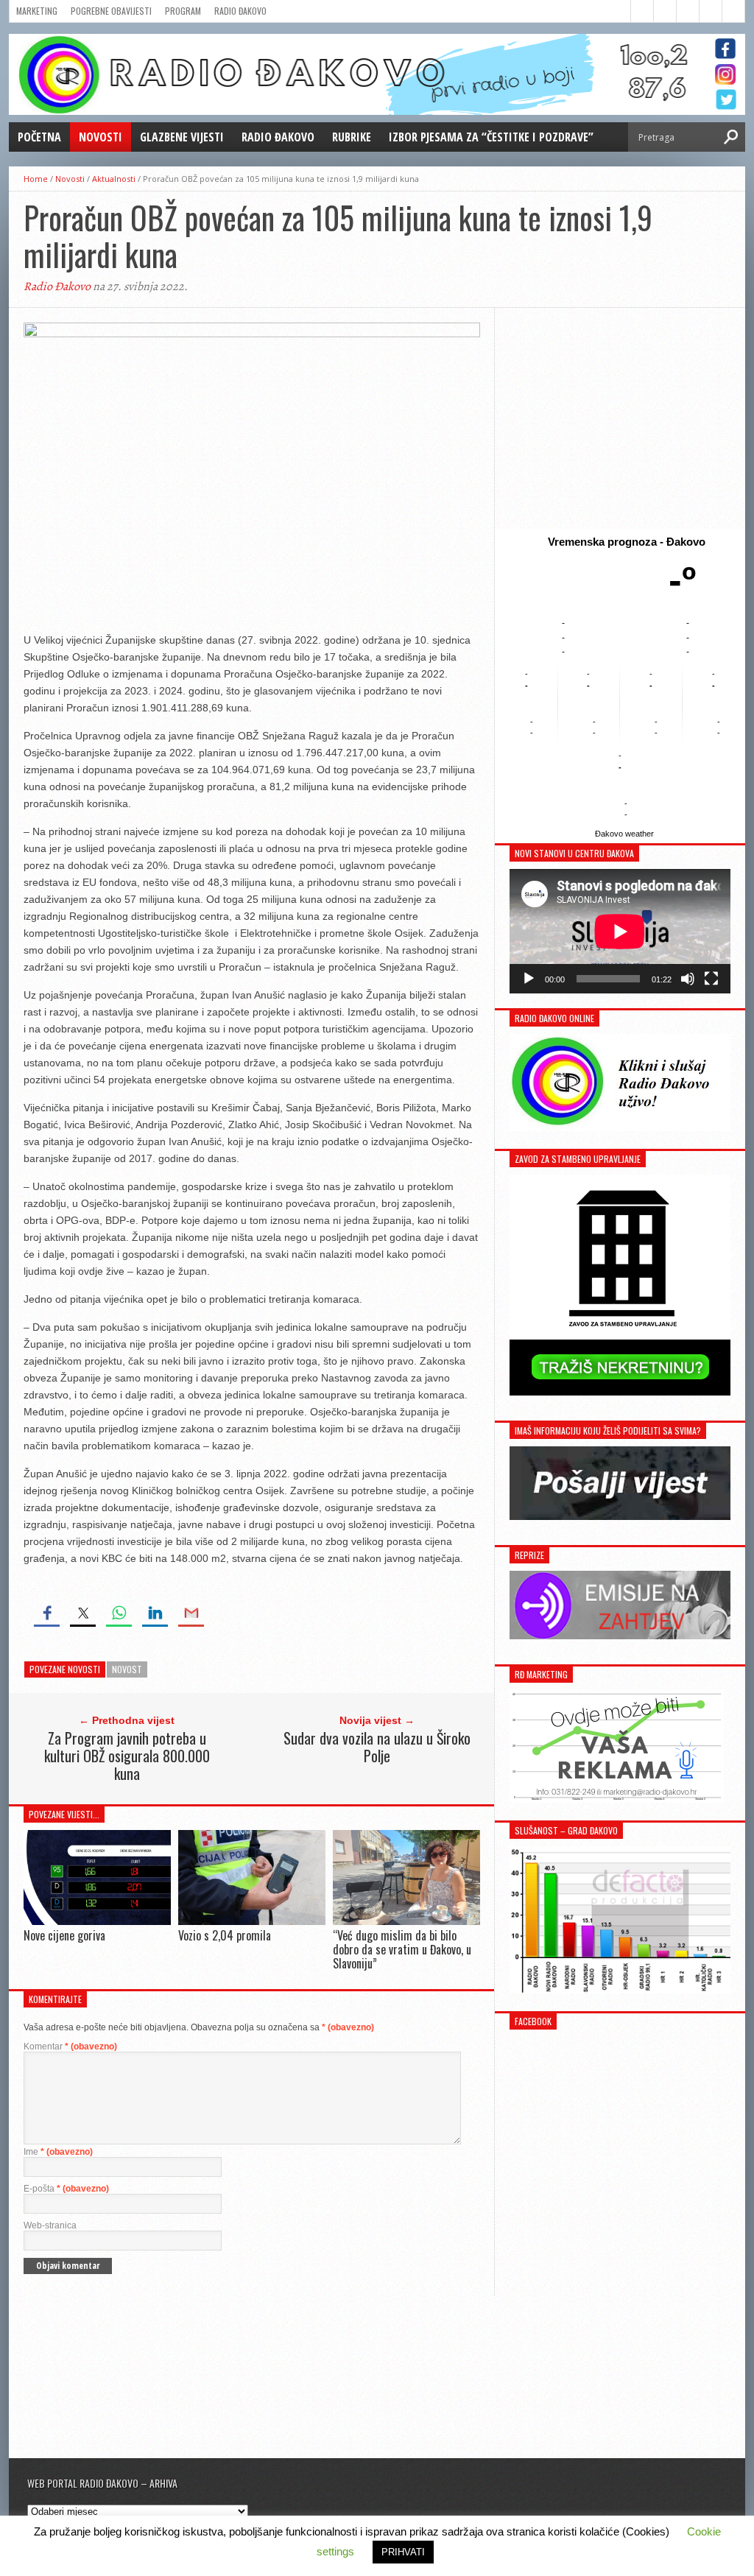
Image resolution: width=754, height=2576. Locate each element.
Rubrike (352, 137)
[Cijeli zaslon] (711, 979)
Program (183, 11)
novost (127, 1669)
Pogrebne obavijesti (111, 11)
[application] (620, 931)
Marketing (37, 11)
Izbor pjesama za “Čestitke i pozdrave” (491, 137)
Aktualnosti (114, 179)
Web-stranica (50, 2225)
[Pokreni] (529, 979)
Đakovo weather (624, 834)
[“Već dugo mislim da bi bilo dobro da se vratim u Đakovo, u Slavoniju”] (406, 1921)
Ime (58, 2152)
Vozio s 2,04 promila (225, 1935)
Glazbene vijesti (182, 137)
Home (36, 179)
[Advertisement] (620, 418)
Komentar (70, 2047)
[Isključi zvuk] (688, 979)
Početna (39, 137)
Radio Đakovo (240, 11)
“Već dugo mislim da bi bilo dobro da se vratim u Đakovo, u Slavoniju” (402, 1949)
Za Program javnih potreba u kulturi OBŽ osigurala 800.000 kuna (127, 1756)
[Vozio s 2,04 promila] (252, 1921)
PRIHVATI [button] (403, 2552)
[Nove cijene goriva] (97, 1921)
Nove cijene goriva (64, 1935)
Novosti (101, 137)
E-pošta (66, 2189)
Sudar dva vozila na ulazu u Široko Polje (377, 1747)
